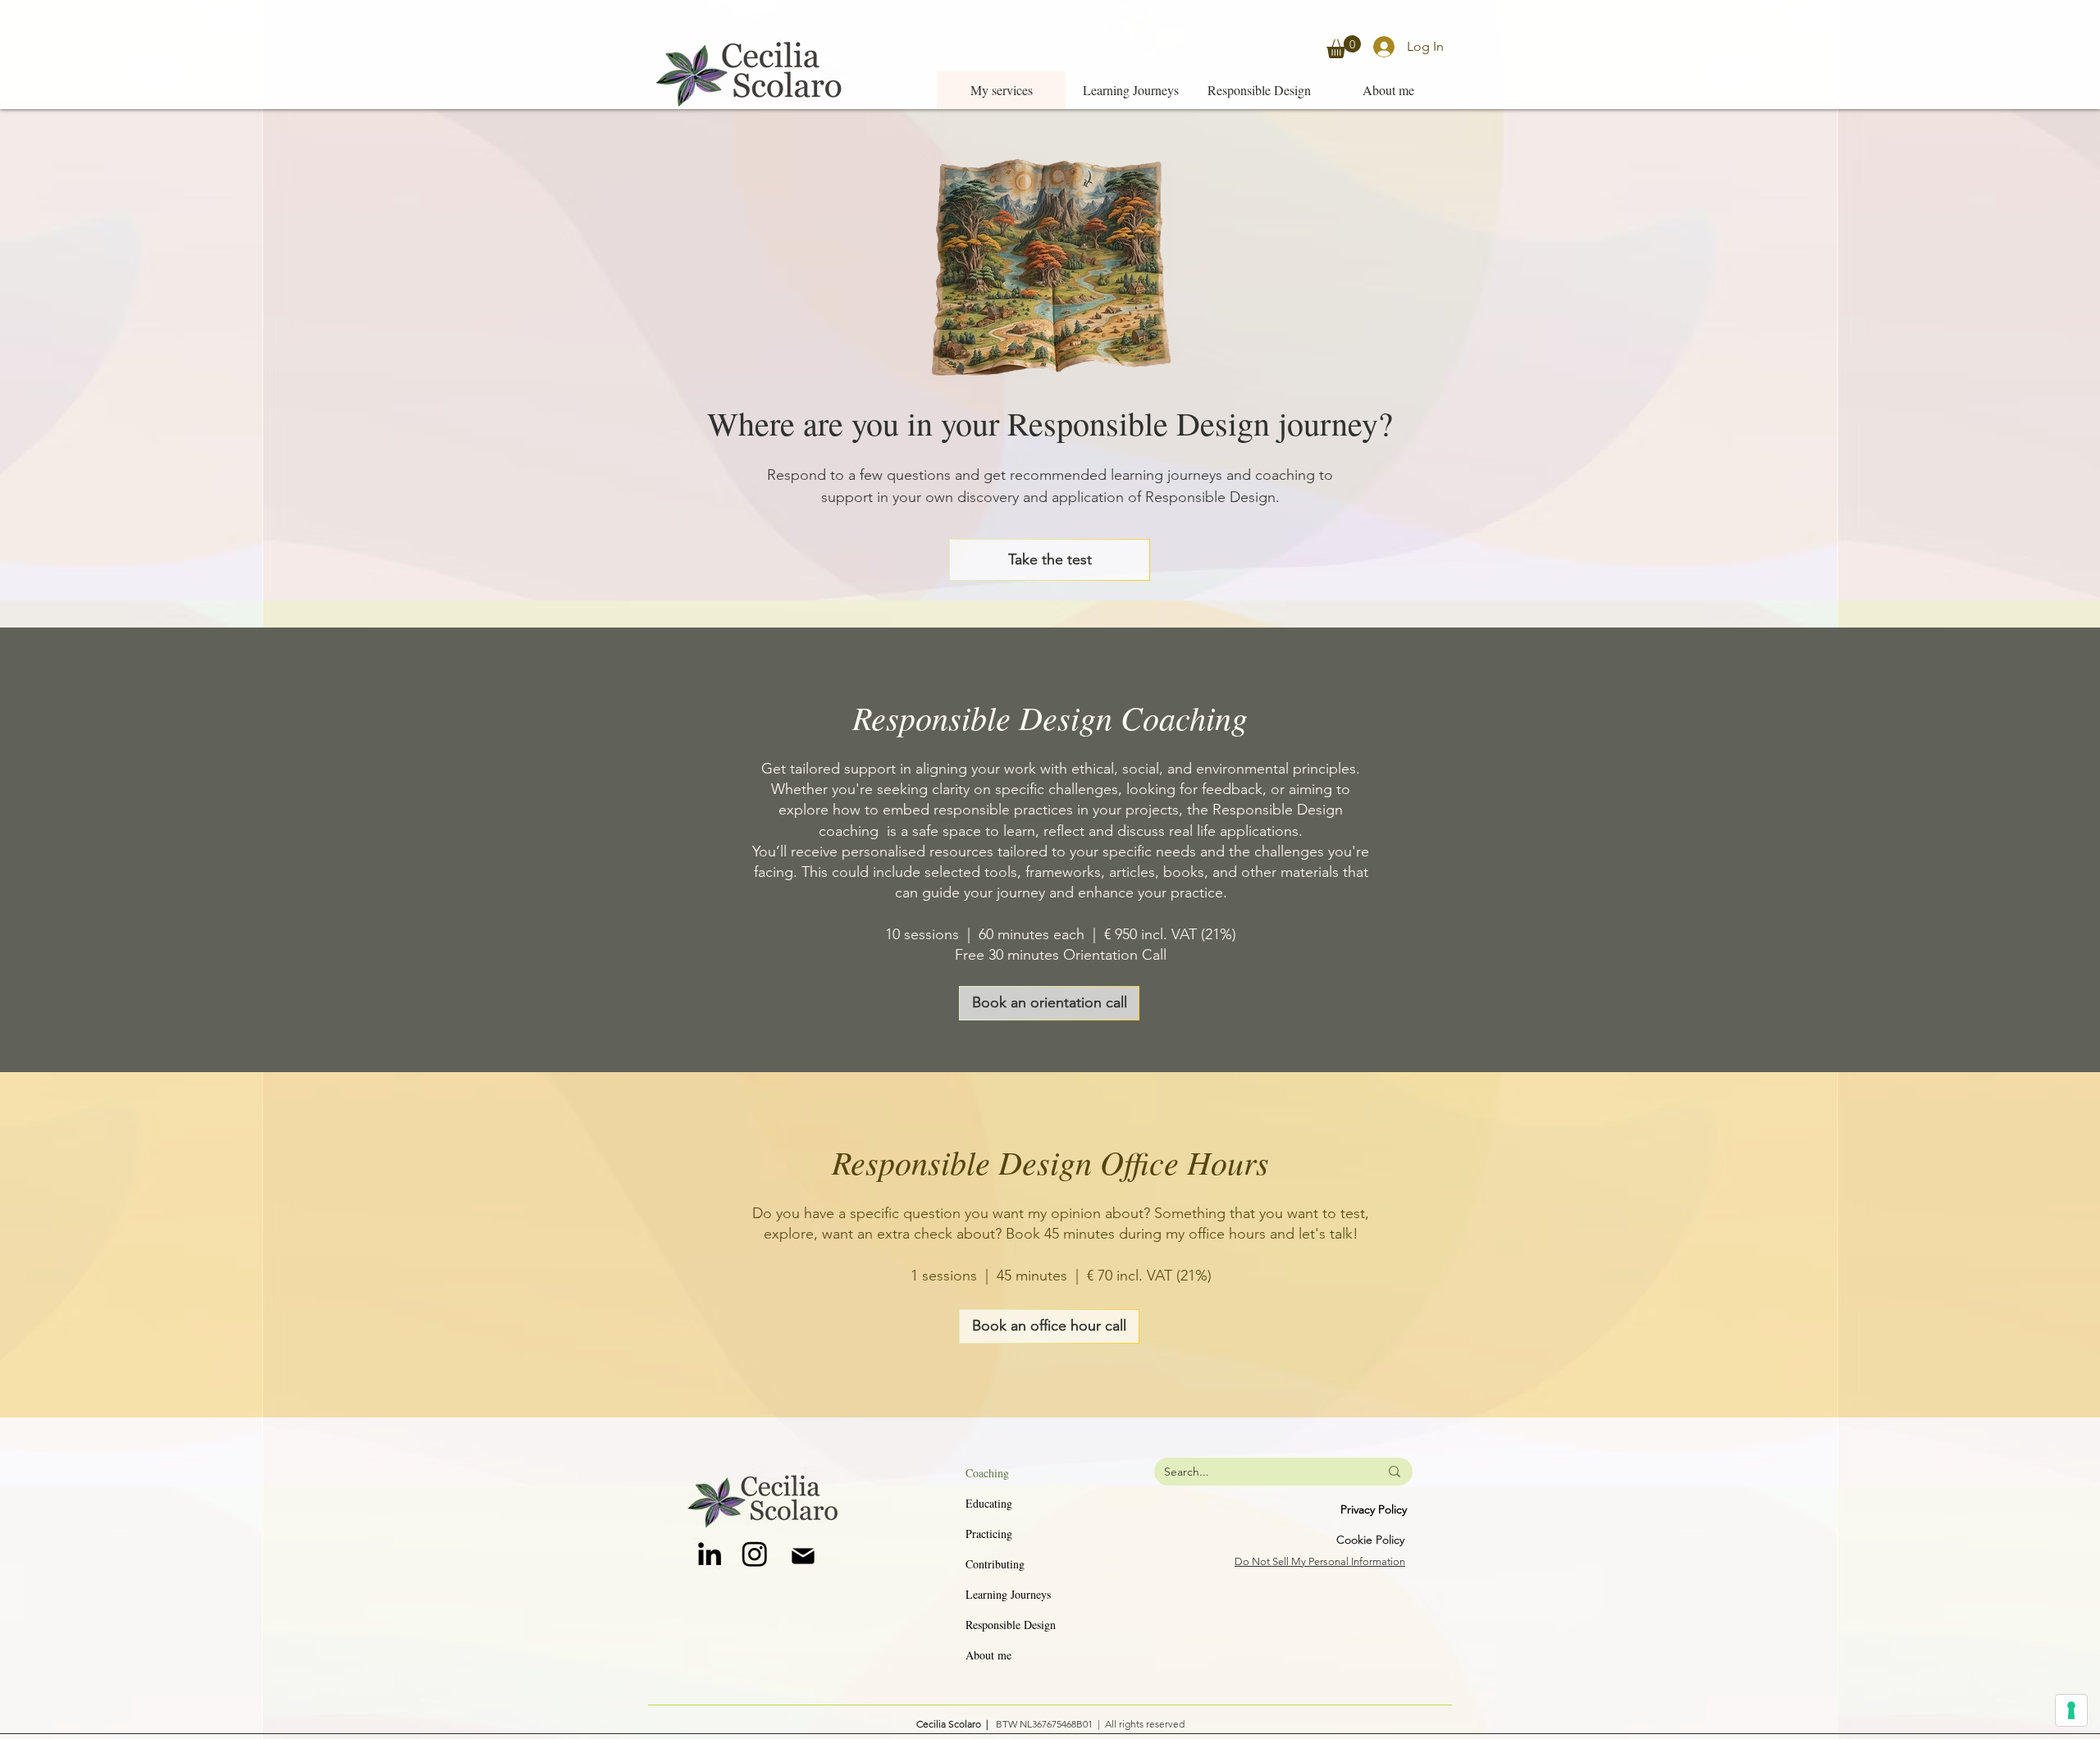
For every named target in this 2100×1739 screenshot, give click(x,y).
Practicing (989, 1534)
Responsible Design (1011, 1625)
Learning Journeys (1008, 1594)
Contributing (995, 1564)
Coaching (987, 1473)
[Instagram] (755, 1554)
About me (988, 1655)
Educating (989, 1503)
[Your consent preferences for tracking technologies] (2071, 1710)
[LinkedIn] (710, 1554)
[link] (1344, 47)
